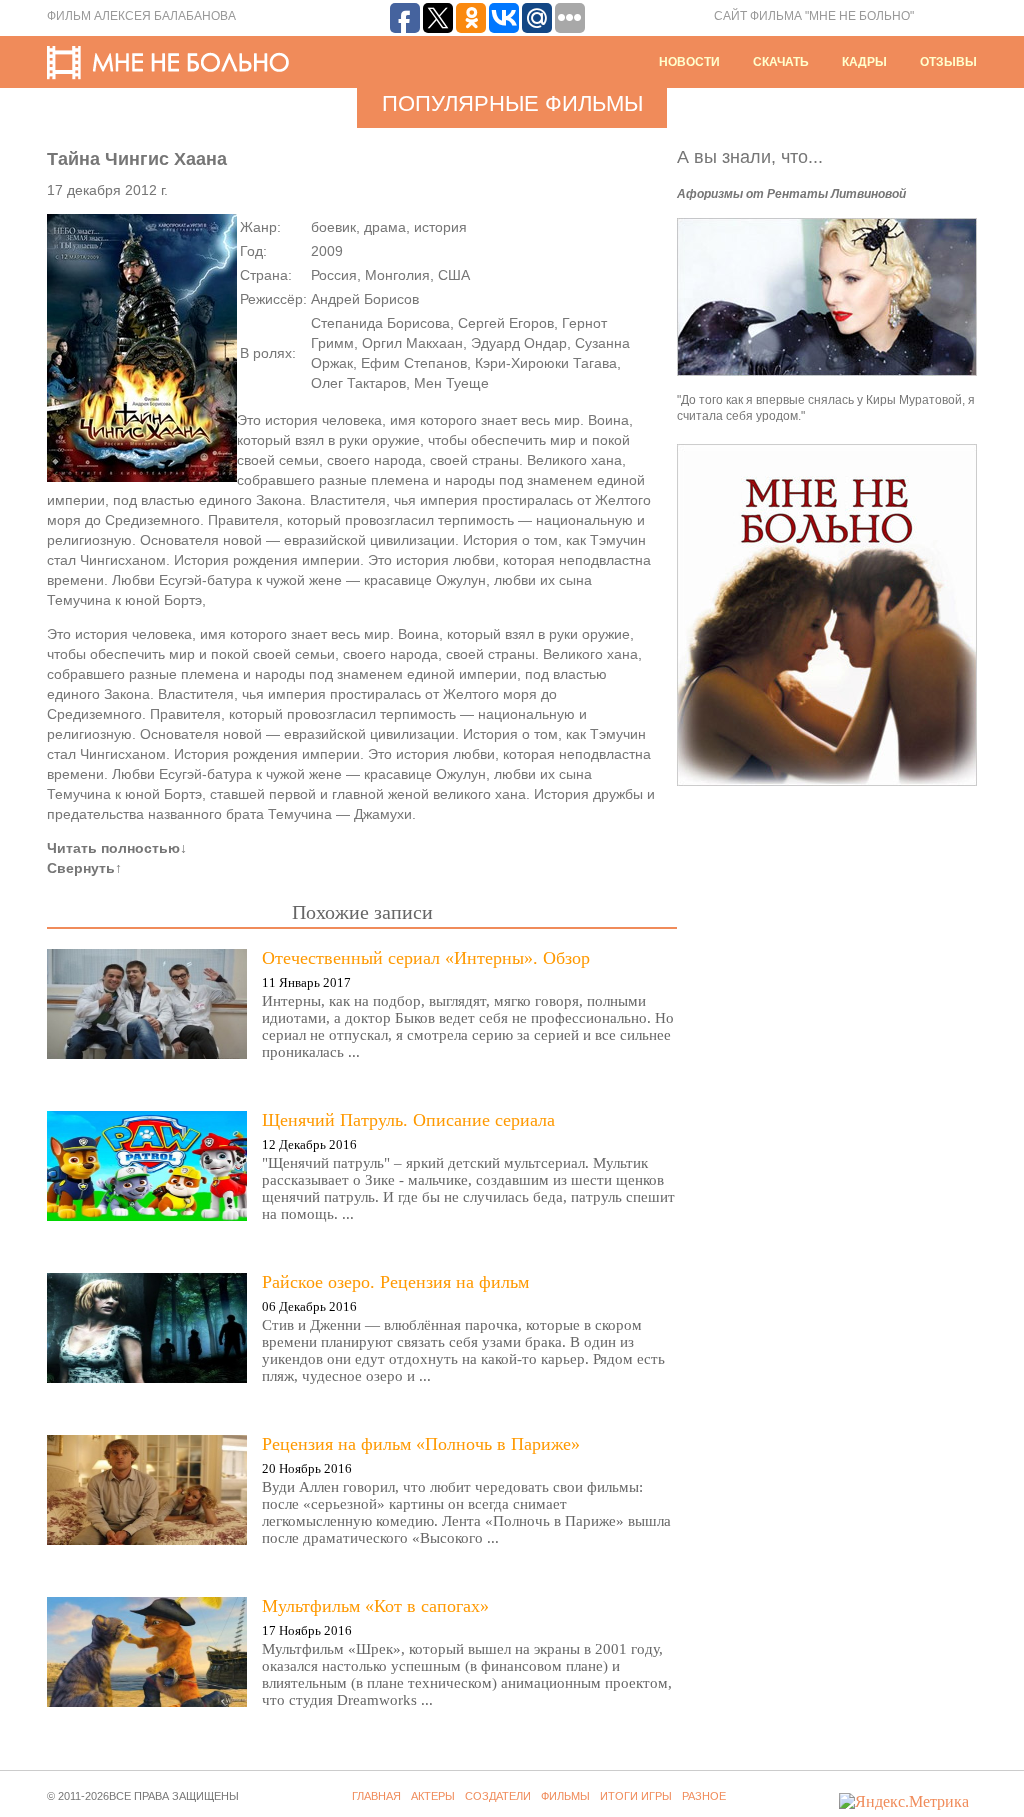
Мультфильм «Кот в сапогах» (375, 1606)
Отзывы (948, 62)
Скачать (781, 62)
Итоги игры (636, 1796)
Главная (376, 1796)
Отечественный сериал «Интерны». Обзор (426, 958)
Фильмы (565, 1796)
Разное (704, 1796)
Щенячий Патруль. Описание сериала (408, 1120)
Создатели (498, 1796)
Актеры (433, 1796)
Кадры (864, 62)
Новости (689, 62)
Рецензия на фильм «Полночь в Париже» (421, 1444)
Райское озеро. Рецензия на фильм (395, 1282)
